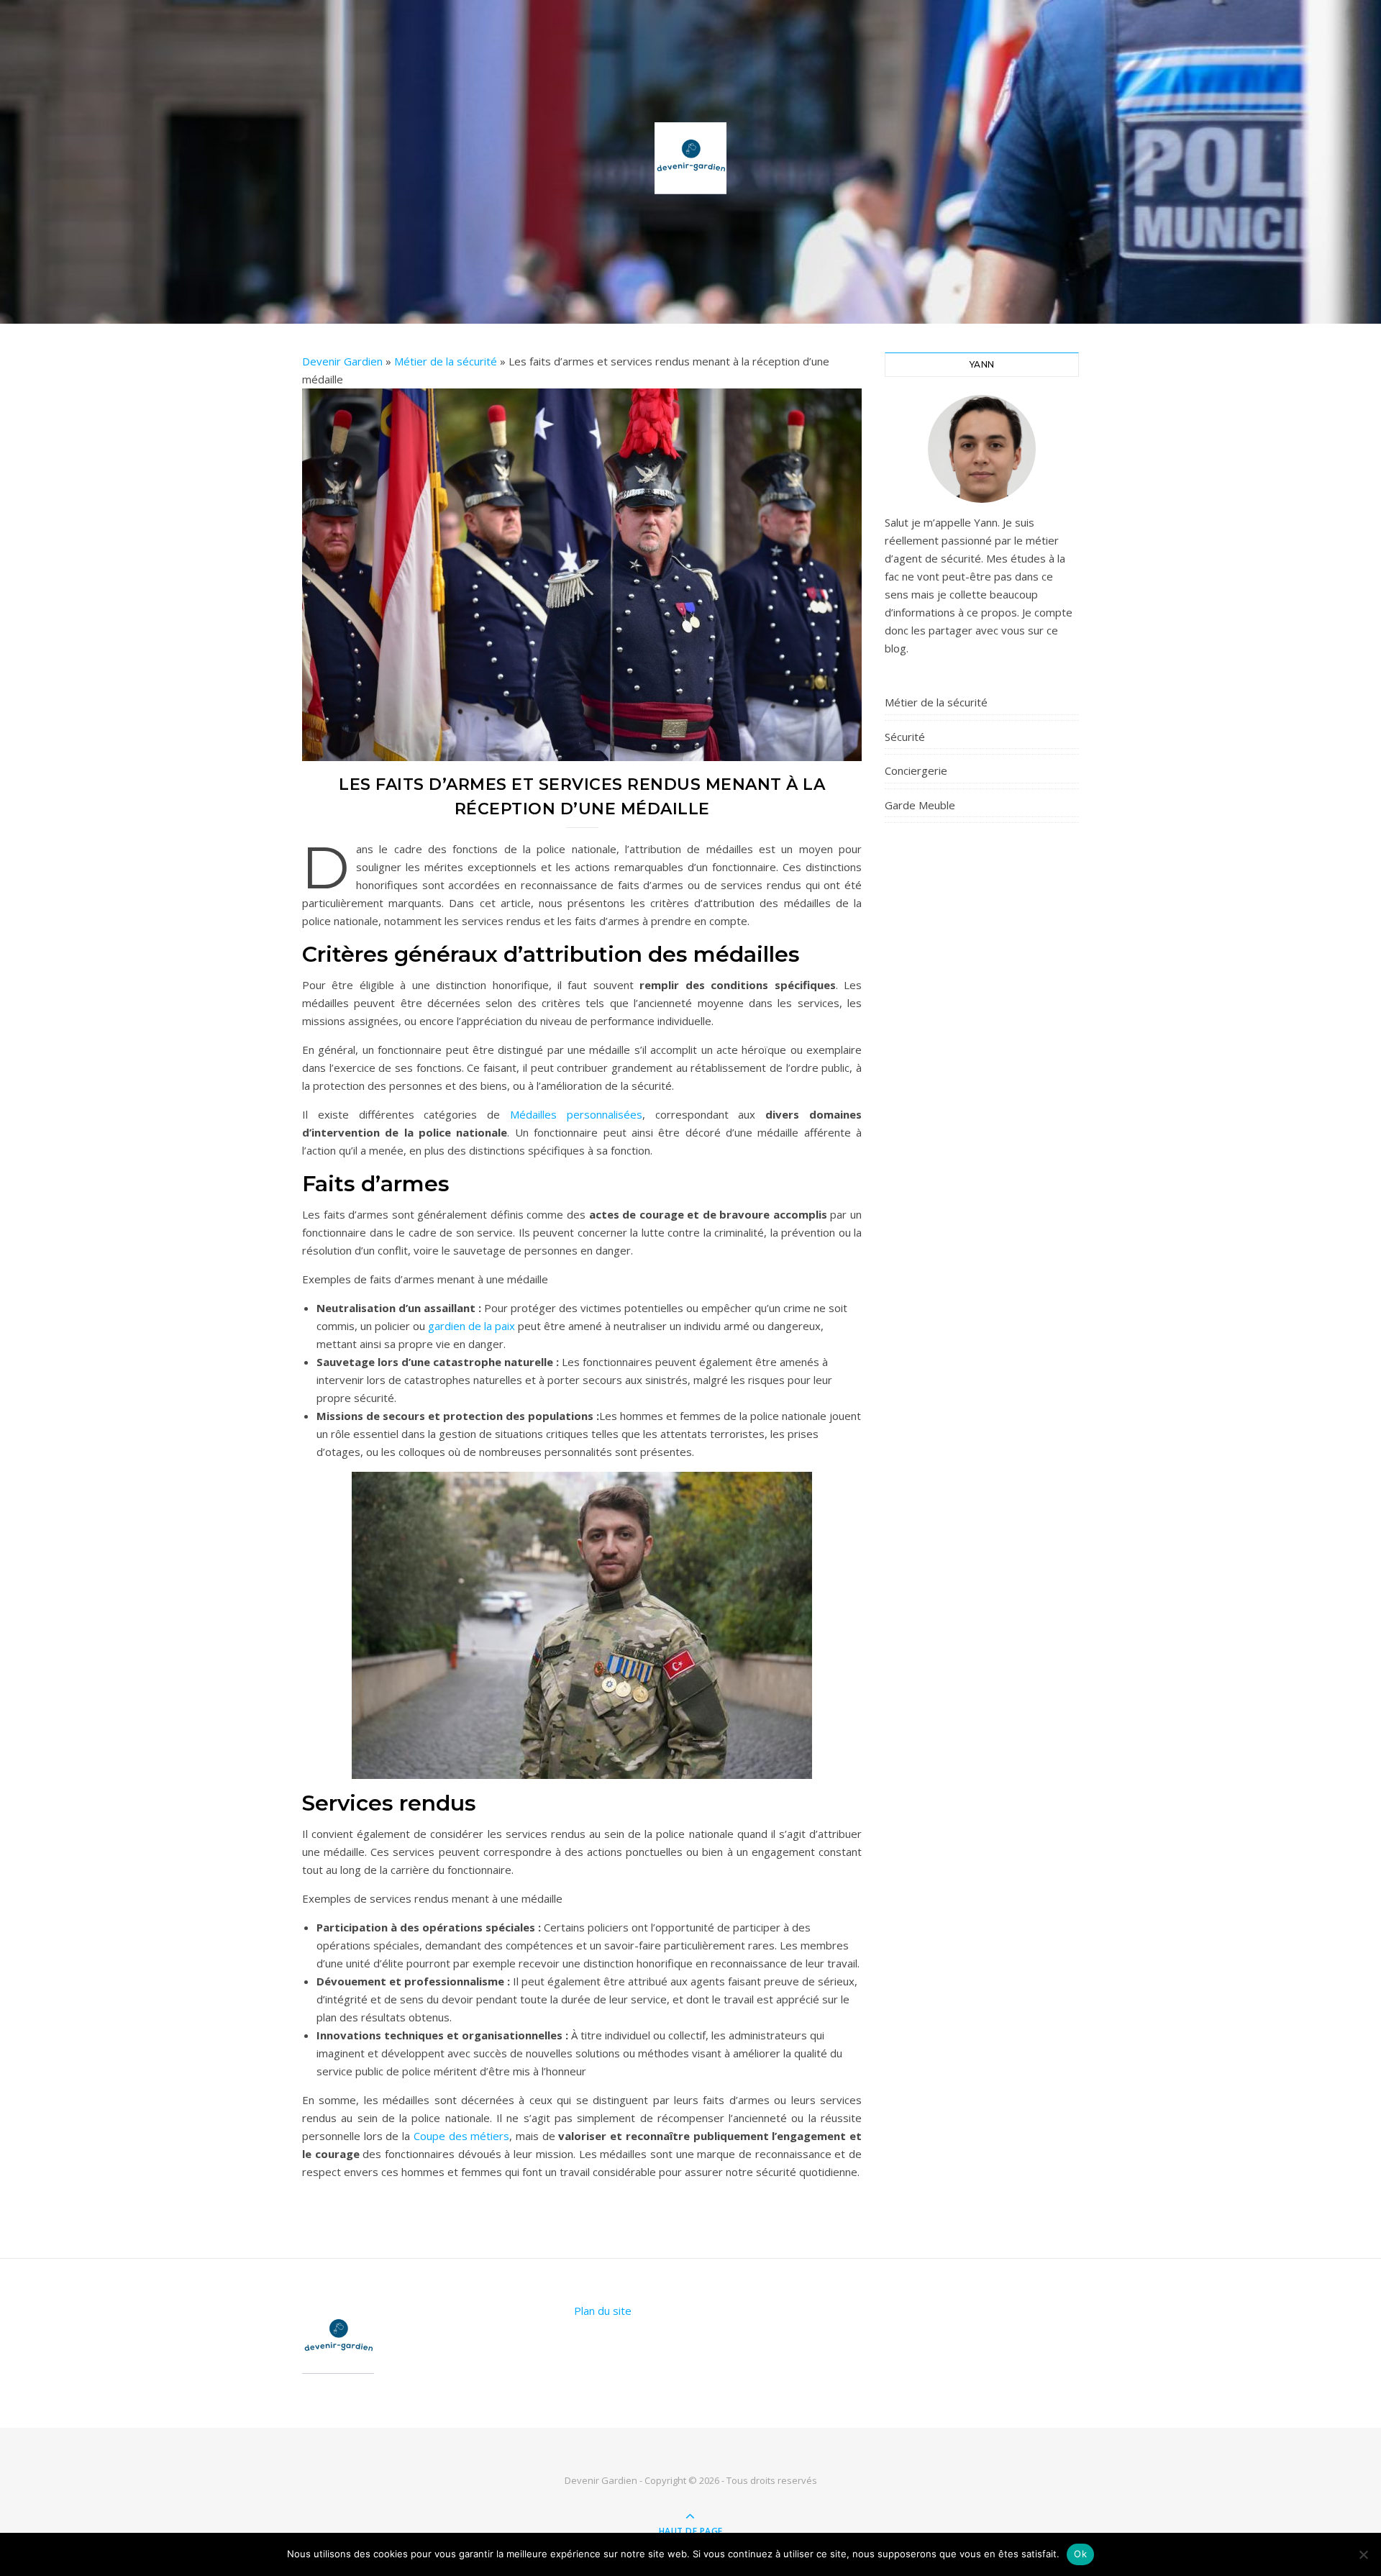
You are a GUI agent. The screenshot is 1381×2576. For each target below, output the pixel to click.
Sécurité (905, 737)
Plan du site (603, 2311)
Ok (1080, 2554)
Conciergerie (916, 770)
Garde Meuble (920, 805)
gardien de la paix (471, 1326)
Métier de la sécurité (446, 361)
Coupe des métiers (461, 2136)
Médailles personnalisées (576, 1114)
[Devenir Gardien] (690, 158)
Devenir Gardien (342, 361)
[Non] (1363, 2554)
